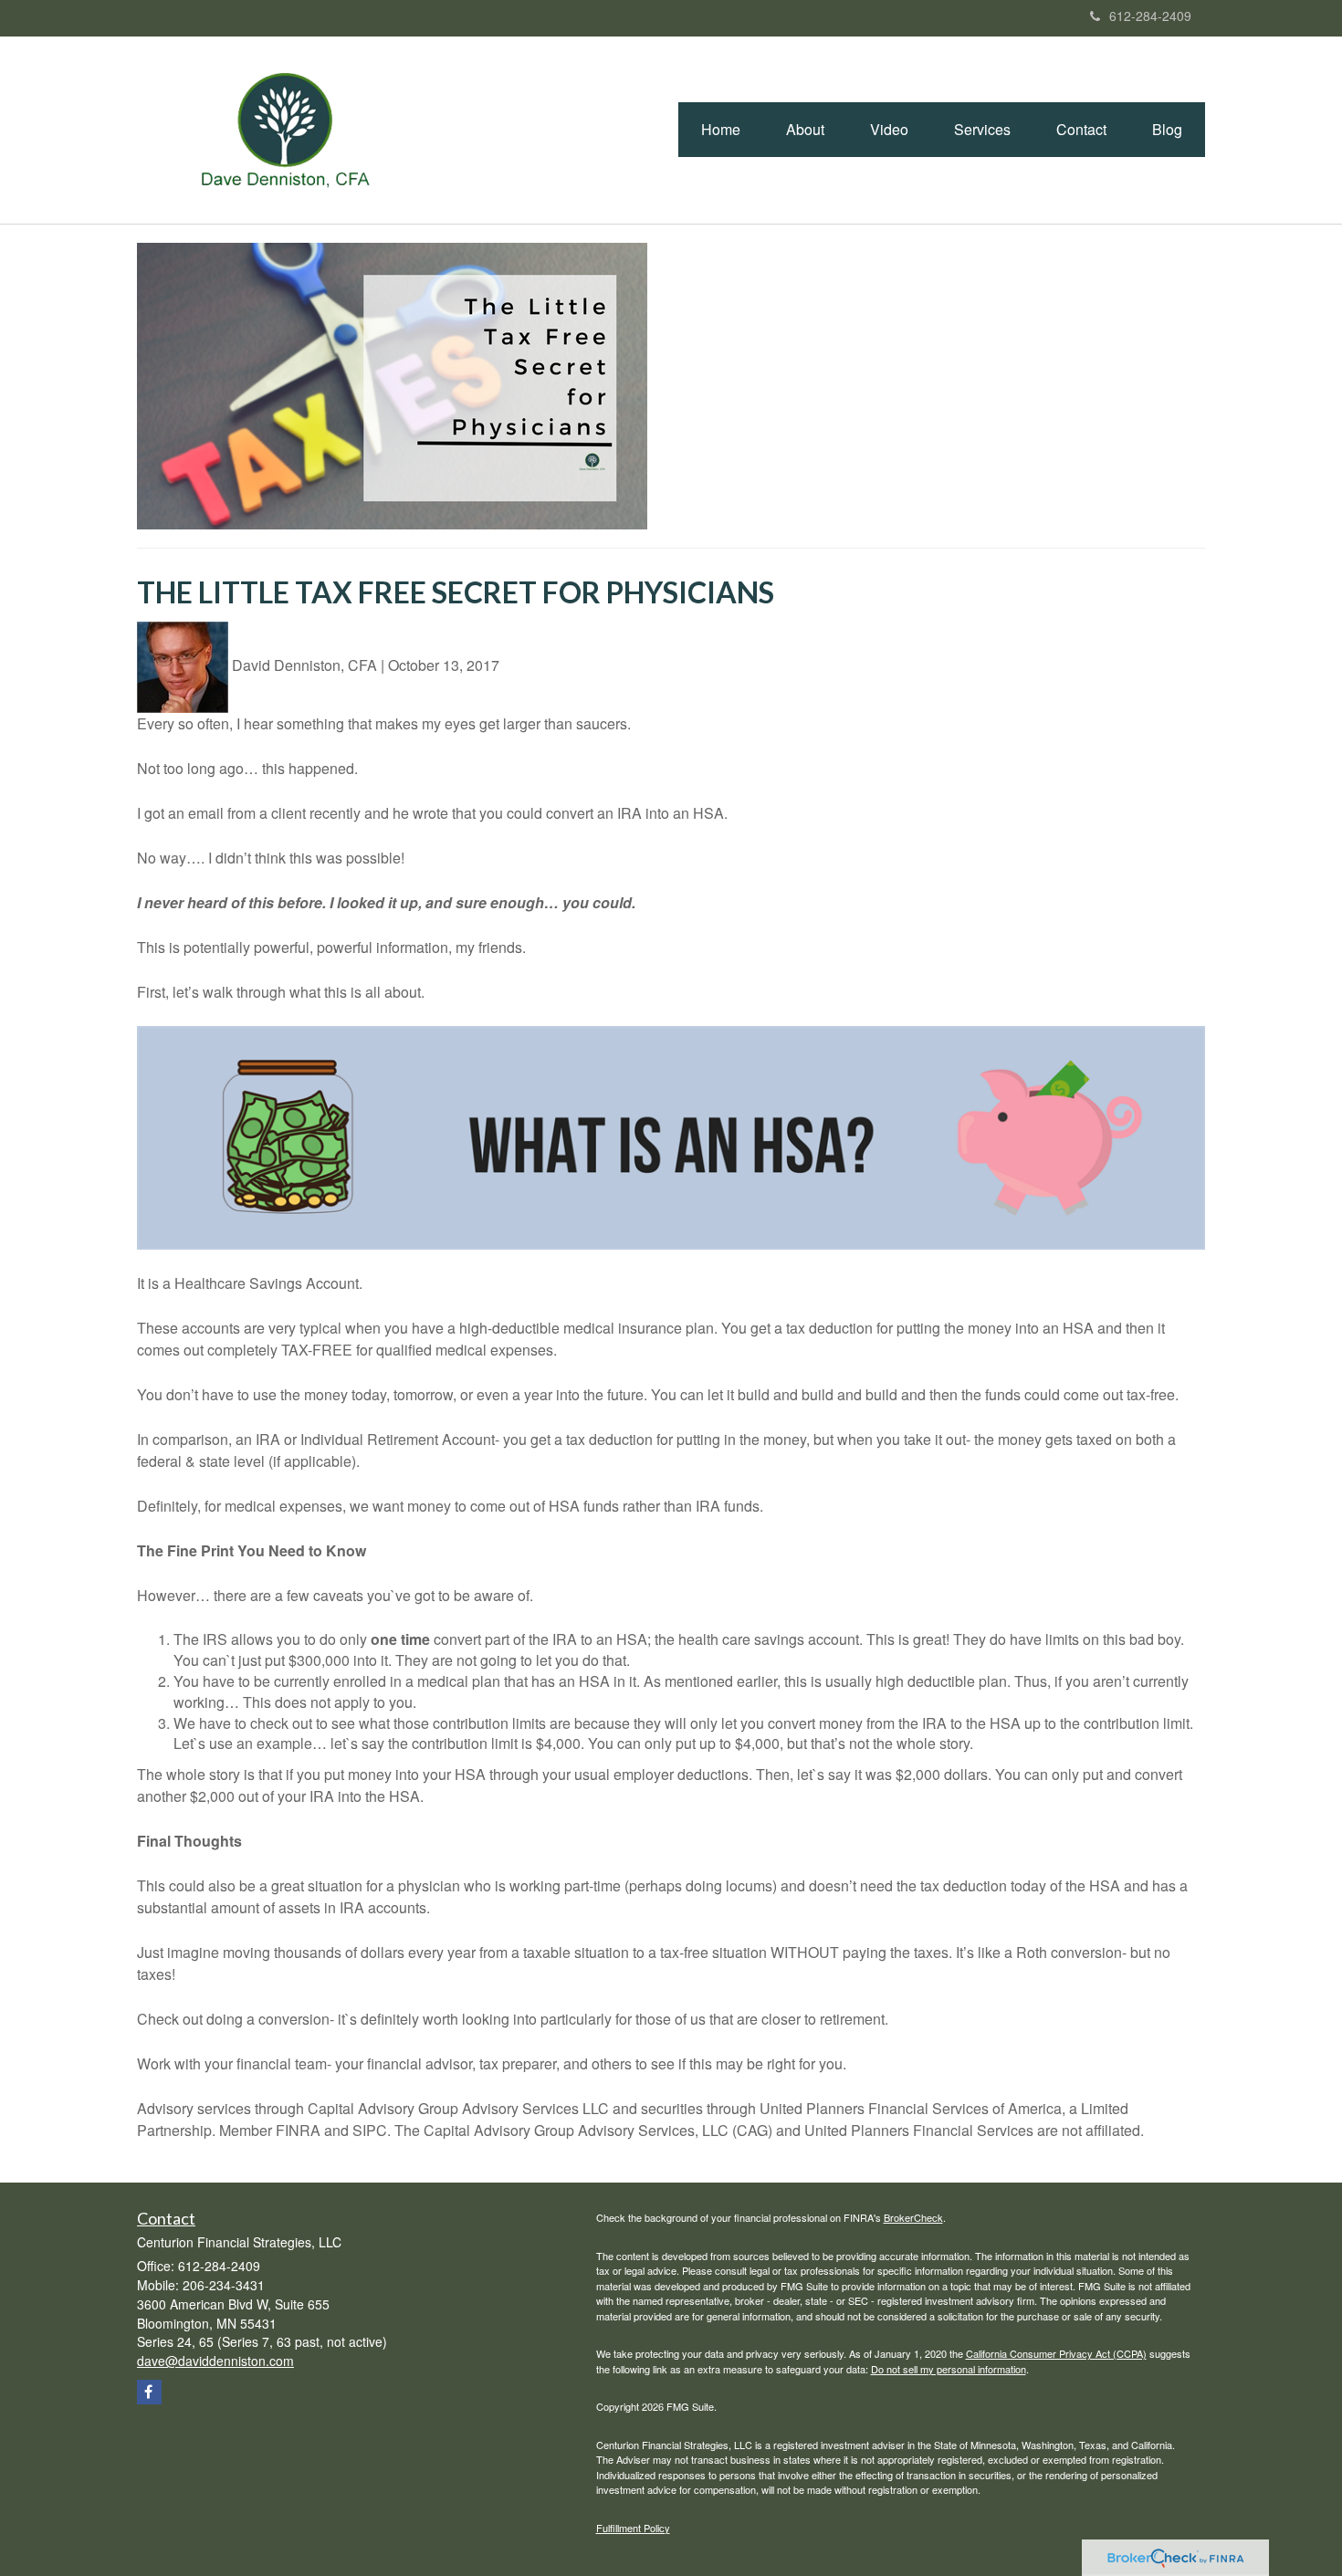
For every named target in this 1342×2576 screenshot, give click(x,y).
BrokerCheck (913, 2217)
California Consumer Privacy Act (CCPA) (1056, 2353)
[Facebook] (149, 2392)
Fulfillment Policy (633, 2528)
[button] (805, 130)
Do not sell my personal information (949, 2369)
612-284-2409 (1150, 16)
